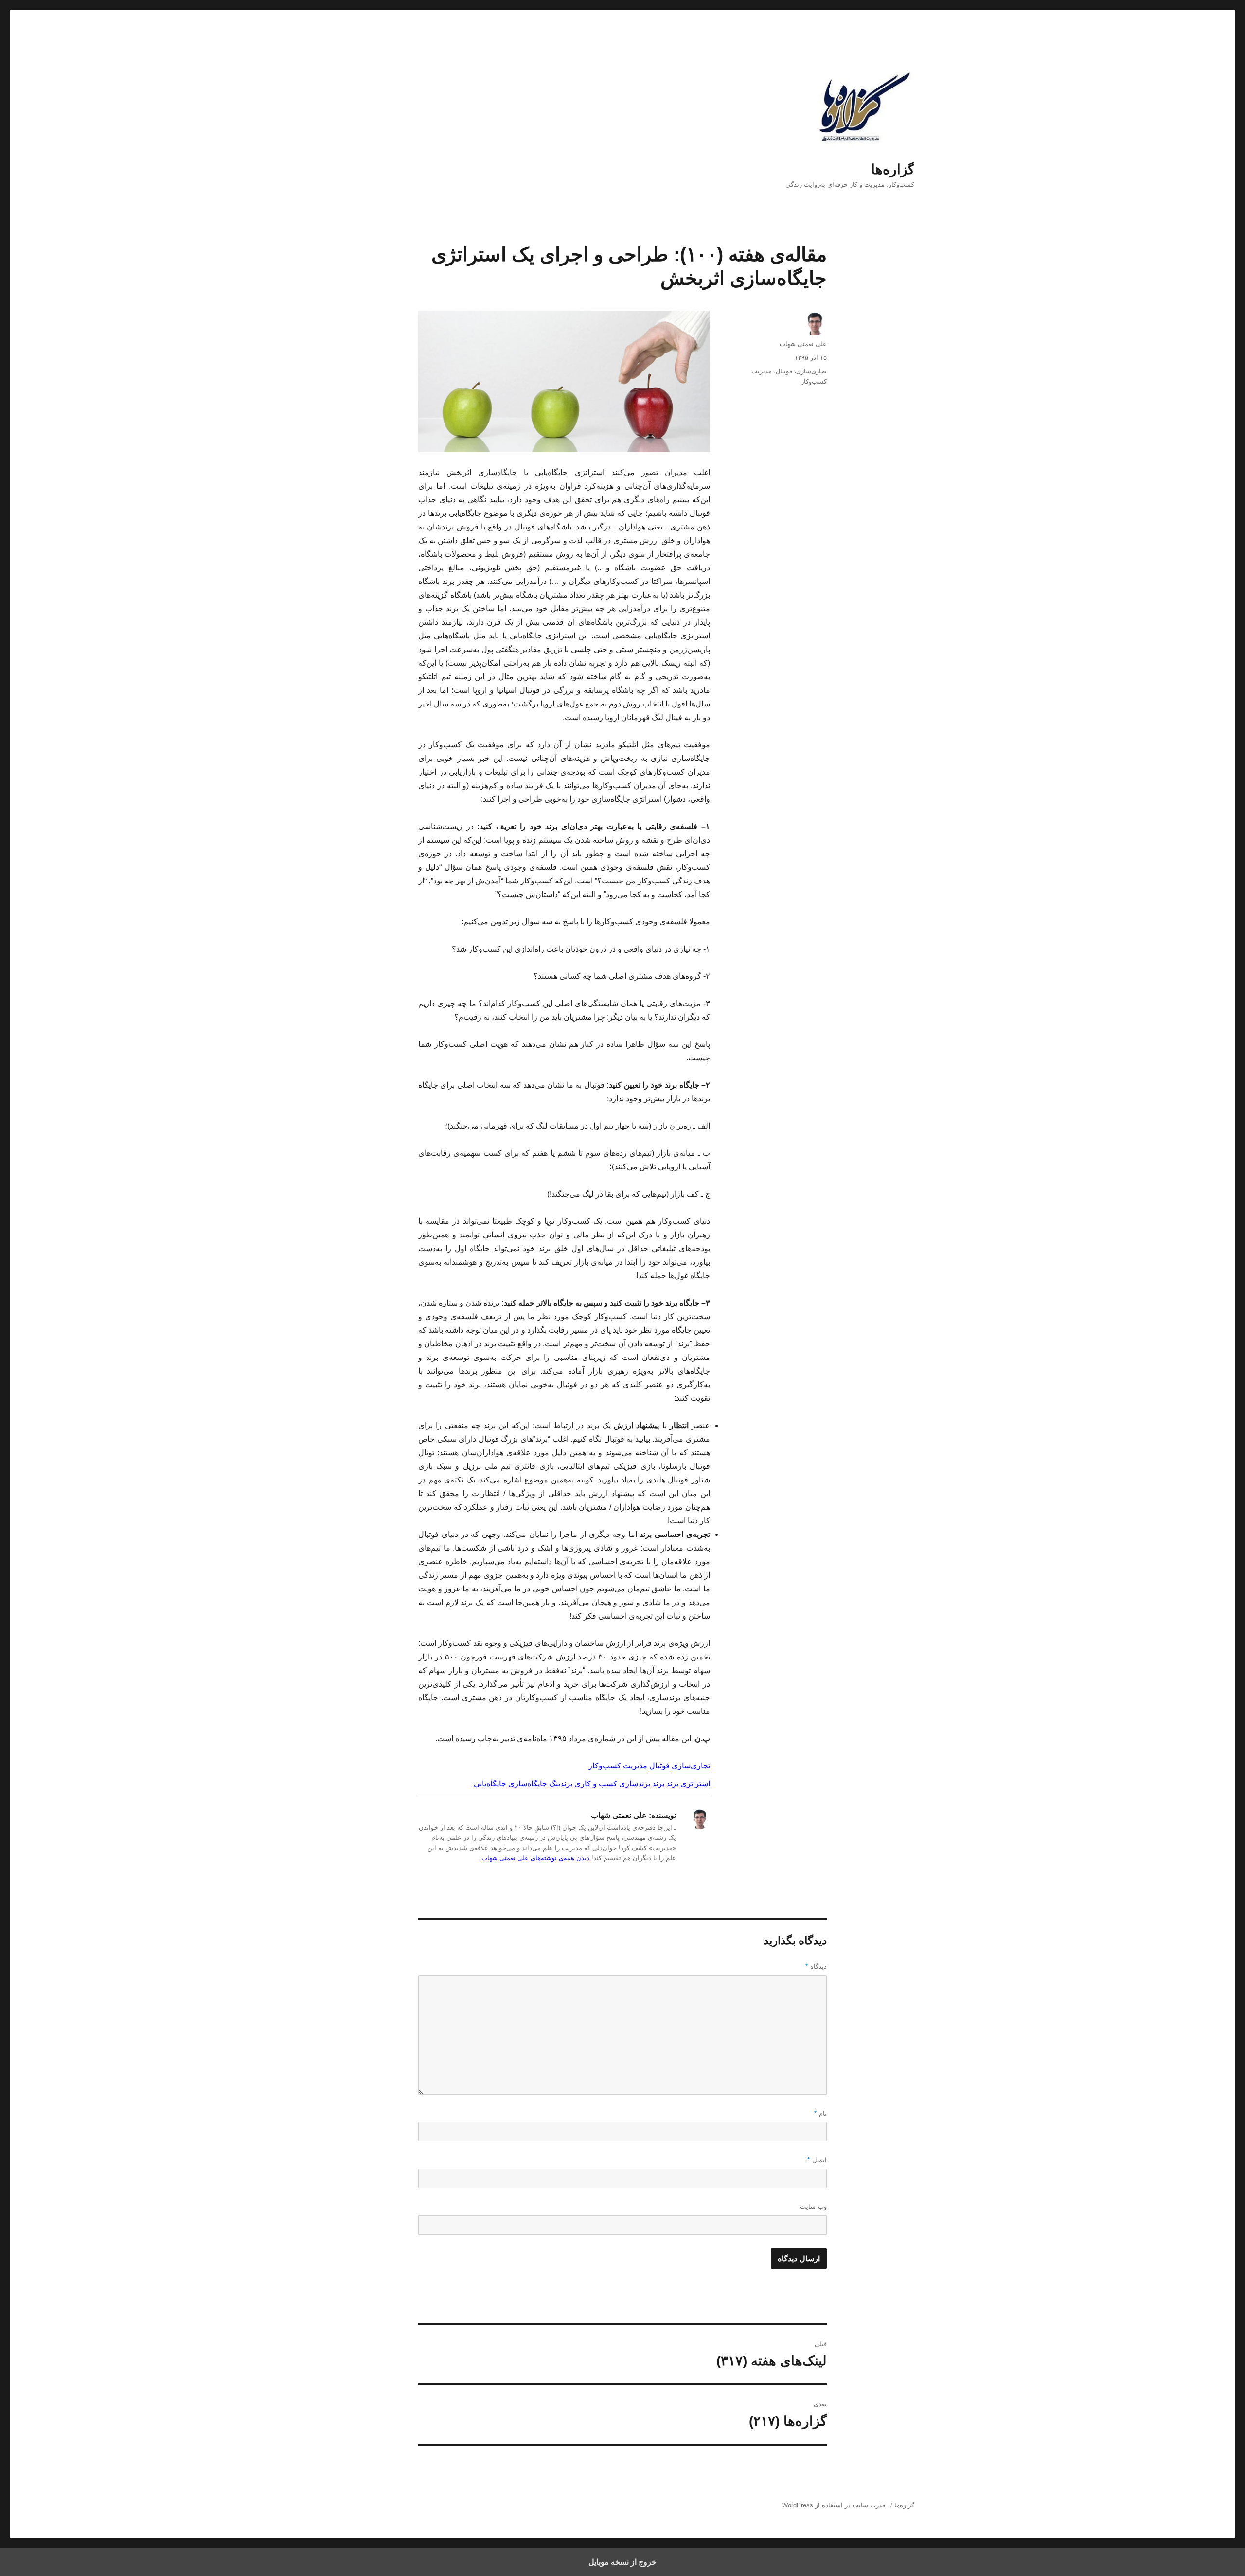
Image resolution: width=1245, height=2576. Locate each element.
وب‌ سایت (813, 2207)
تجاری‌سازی (691, 1766)
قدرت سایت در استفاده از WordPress (834, 2505)
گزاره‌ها (893, 169)
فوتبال (659, 1766)
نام (820, 2113)
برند (658, 1784)
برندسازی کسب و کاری (612, 1784)
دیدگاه (816, 1967)
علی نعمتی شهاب (803, 344)
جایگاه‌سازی (528, 1784)
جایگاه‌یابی (490, 1784)
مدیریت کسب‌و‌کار (618, 1766)
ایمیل (817, 2160)
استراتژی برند (688, 1784)
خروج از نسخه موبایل (622, 2562)
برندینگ (561, 1784)
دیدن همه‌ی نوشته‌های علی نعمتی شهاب (535, 1858)
